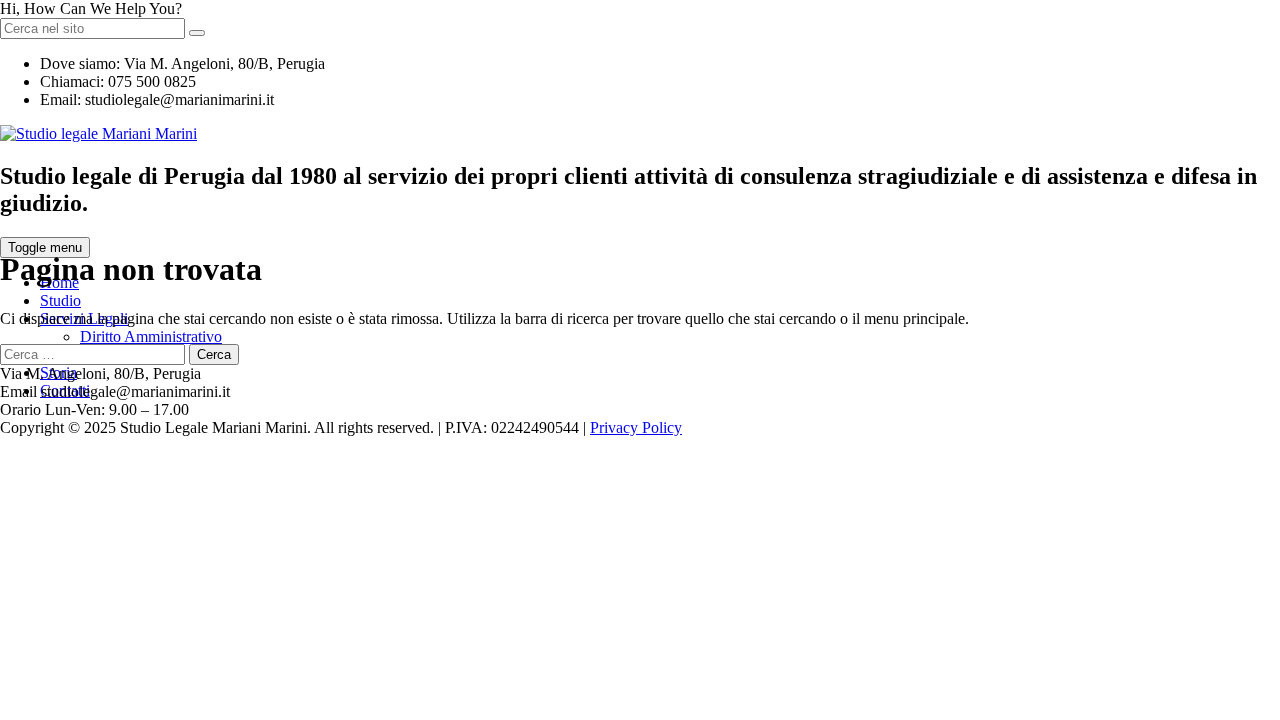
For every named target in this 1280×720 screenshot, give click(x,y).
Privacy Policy (636, 427)
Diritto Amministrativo (151, 336)
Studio (60, 300)
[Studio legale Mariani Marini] (98, 133)
